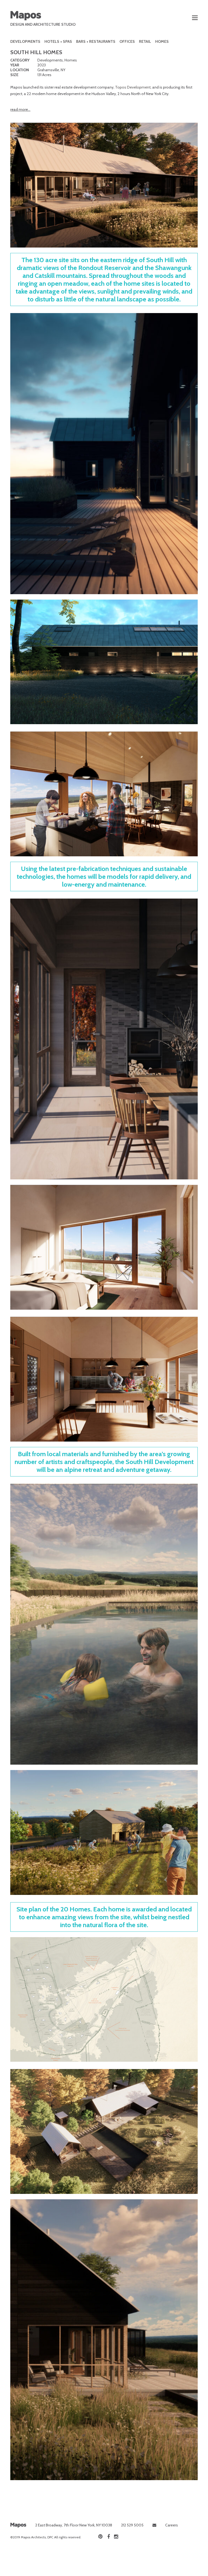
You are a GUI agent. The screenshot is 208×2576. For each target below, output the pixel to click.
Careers (172, 2525)
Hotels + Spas (58, 41)
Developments (25, 41)
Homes (162, 41)
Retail (145, 41)
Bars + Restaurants (96, 41)
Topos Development (133, 87)
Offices (127, 41)
